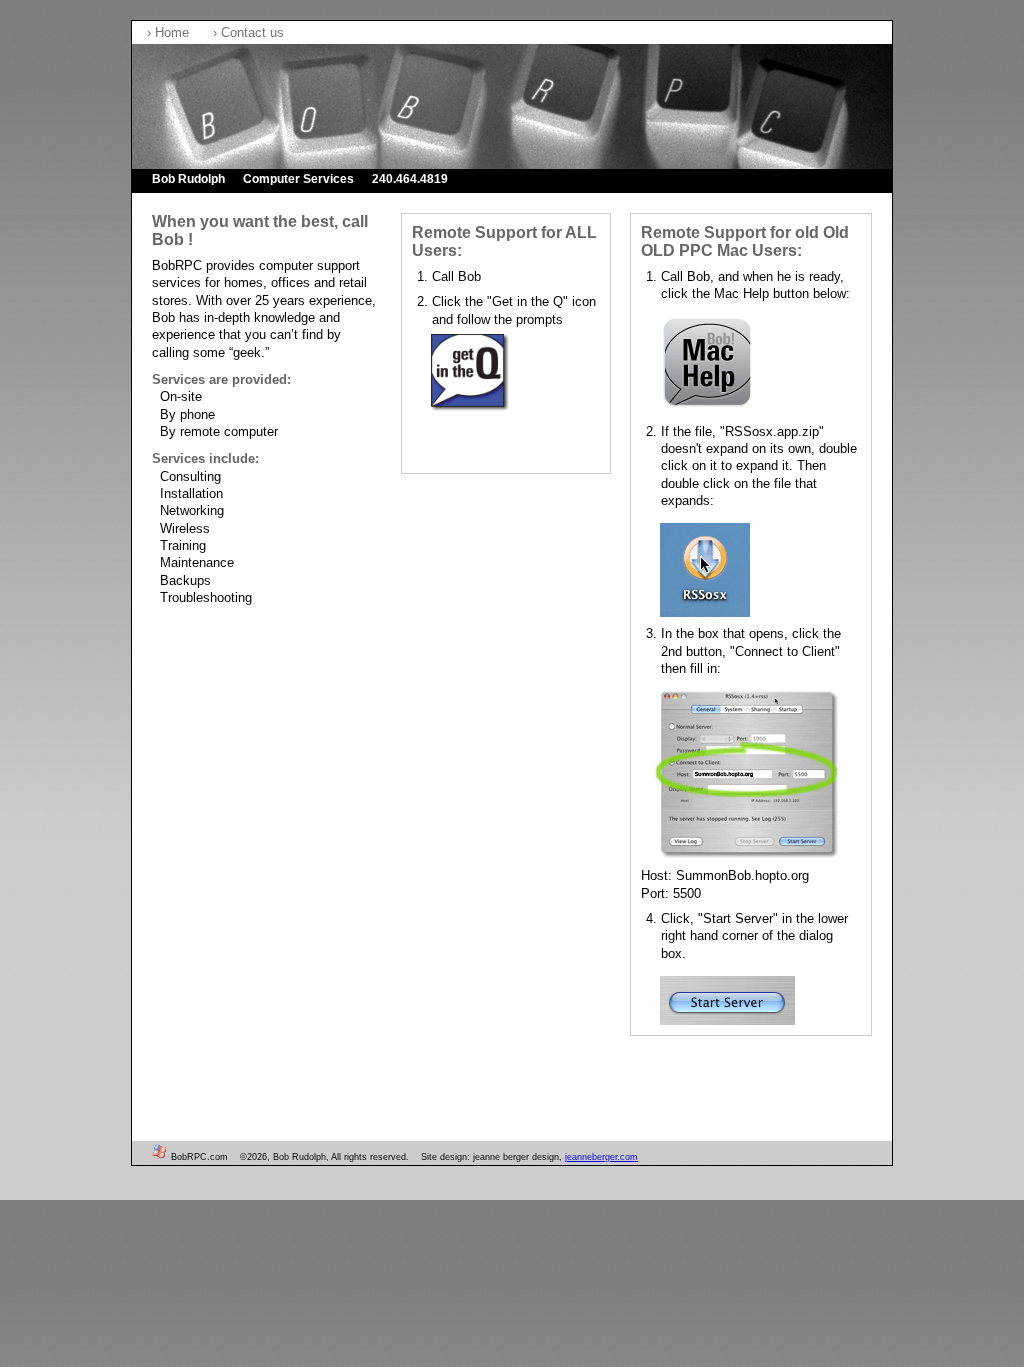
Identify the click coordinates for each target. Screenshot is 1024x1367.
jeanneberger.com (601, 1157)
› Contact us (248, 32)
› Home (170, 32)
